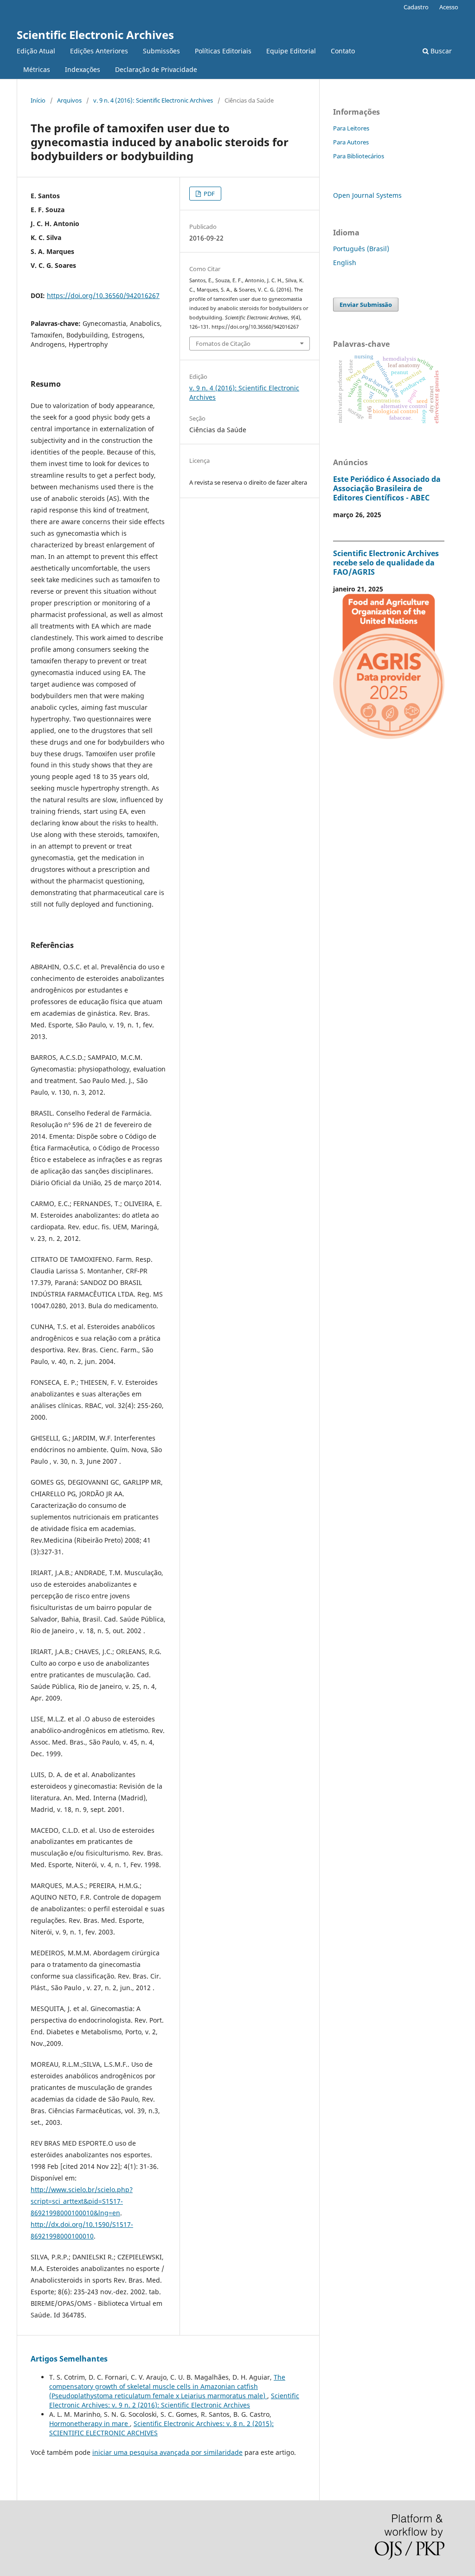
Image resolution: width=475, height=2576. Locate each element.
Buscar (440, 51)
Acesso (449, 7)
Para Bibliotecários (359, 156)
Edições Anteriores (99, 51)
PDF (209, 194)
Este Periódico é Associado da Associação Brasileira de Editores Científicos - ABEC (387, 488)
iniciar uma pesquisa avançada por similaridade (167, 2452)
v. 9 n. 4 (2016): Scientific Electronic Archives (153, 100)
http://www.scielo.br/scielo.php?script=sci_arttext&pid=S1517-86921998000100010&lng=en (82, 2201)
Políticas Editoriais (223, 51)
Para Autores (351, 142)
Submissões (161, 51)
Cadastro (416, 7)
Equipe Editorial (291, 51)
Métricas (37, 69)
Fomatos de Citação (223, 344)
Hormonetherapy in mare (90, 2424)
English (345, 263)
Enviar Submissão (366, 305)
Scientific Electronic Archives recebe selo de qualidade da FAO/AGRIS (386, 563)
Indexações (83, 69)
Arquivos (69, 100)
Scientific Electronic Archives (95, 35)
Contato (343, 51)
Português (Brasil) (361, 249)
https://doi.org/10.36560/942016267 (103, 295)
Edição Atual (36, 51)
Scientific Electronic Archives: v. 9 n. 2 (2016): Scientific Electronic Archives (174, 2400)
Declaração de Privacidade (156, 69)
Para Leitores (351, 128)
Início (38, 100)
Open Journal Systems (367, 195)
